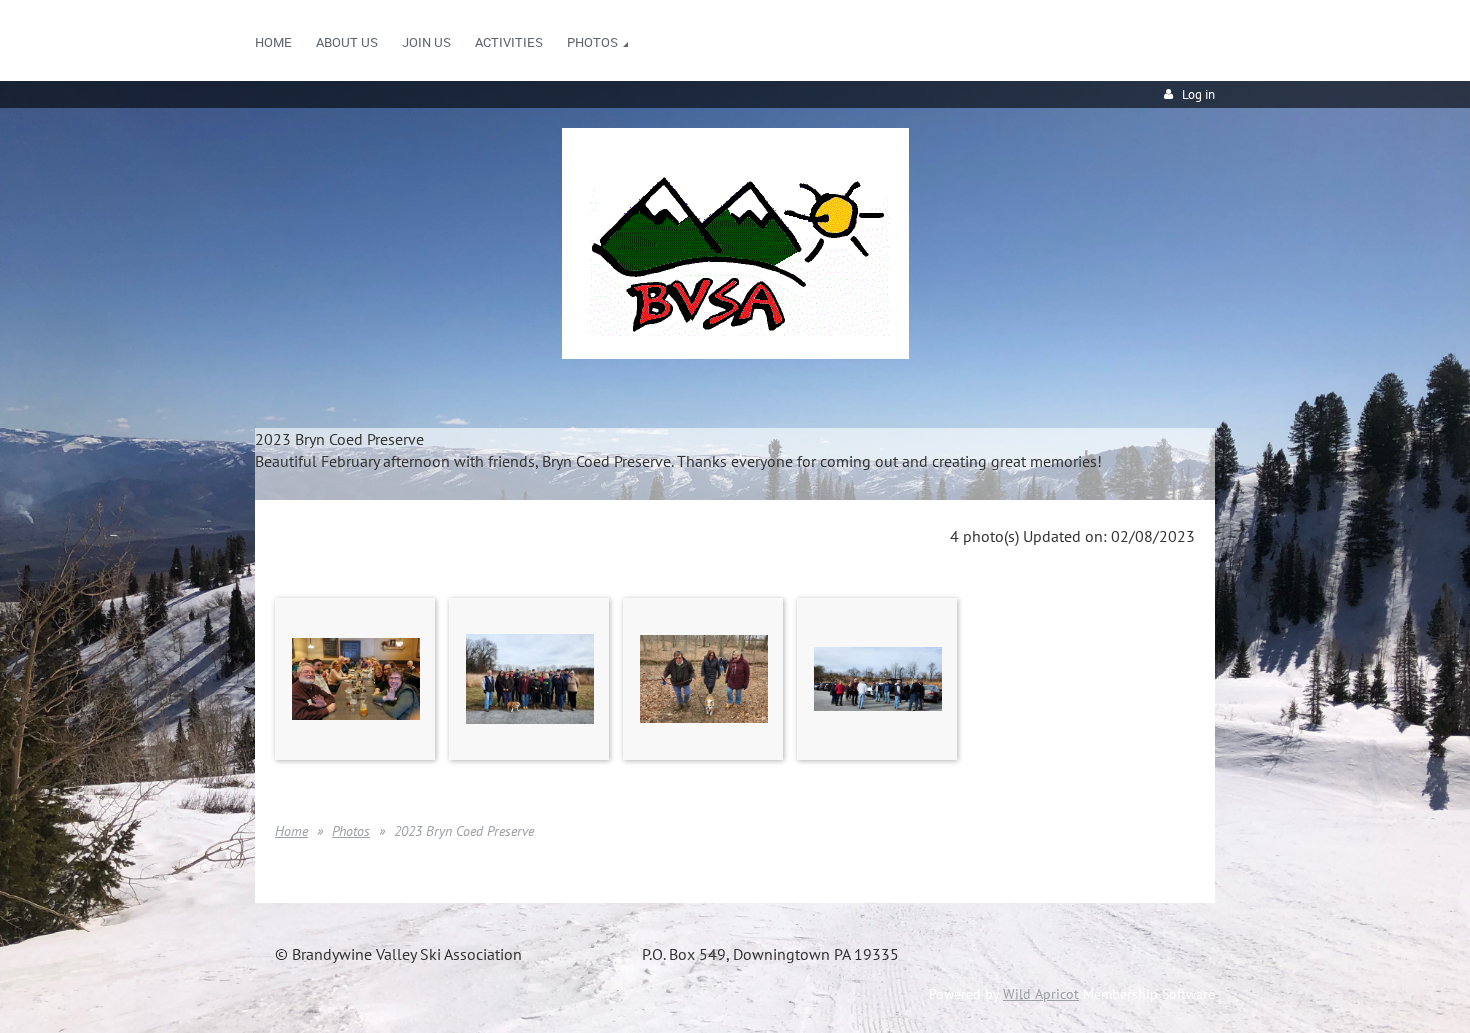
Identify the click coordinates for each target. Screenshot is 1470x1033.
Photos (351, 831)
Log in (1198, 94)
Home (291, 831)
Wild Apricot (1041, 994)
